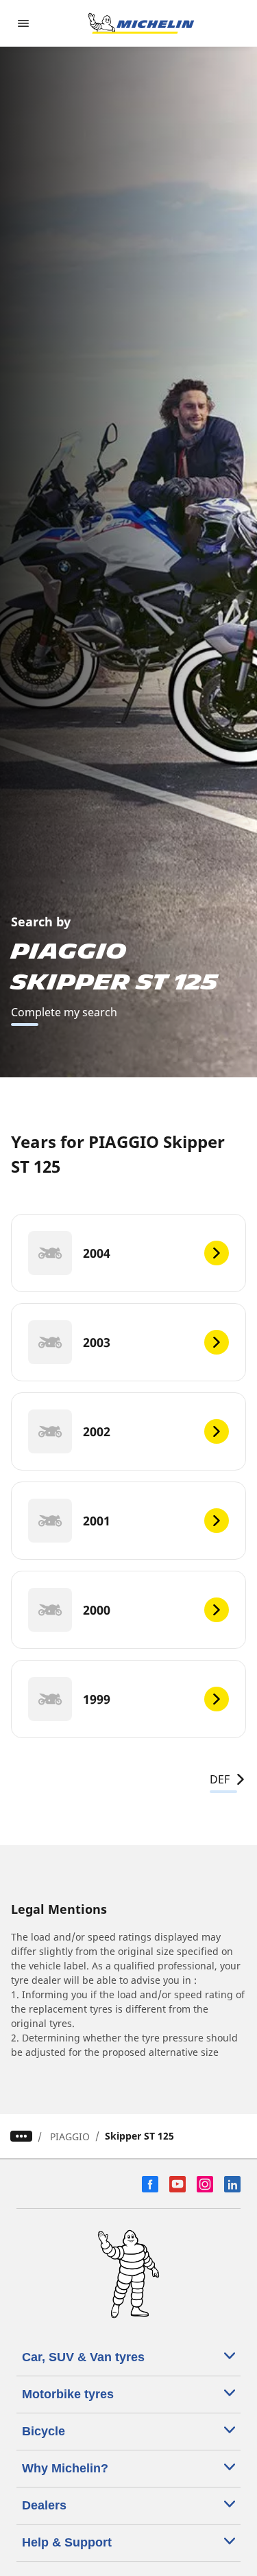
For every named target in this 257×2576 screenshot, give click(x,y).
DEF (220, 1779)
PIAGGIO (70, 2136)
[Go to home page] (141, 23)
